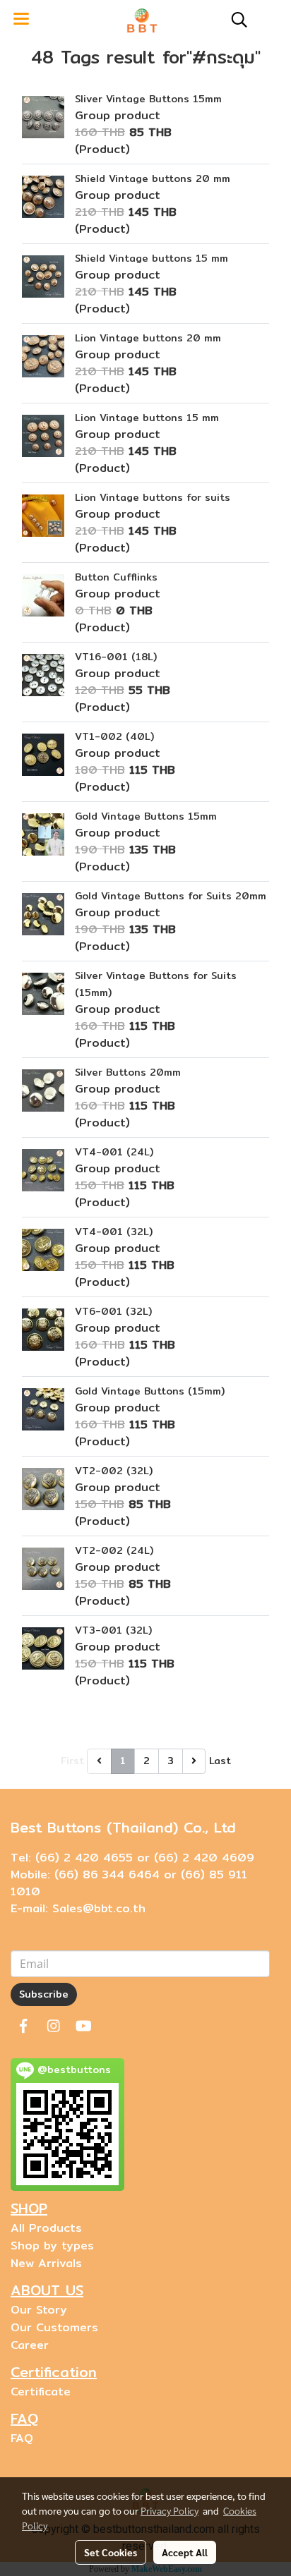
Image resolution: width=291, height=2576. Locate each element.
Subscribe (44, 1994)
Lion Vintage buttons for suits (153, 497)
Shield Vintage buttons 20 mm (153, 178)
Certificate (41, 2392)
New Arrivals (46, 2263)
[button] (234, 20)
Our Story (39, 2310)
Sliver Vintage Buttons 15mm (148, 99)
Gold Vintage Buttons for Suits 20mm (171, 896)
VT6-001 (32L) (113, 1311)
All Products (46, 2228)
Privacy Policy (170, 2510)
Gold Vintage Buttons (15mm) (150, 1391)
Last (220, 1761)
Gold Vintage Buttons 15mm (146, 816)
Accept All (185, 2552)
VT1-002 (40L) (114, 736)
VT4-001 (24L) (114, 1152)
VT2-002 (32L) (114, 1471)
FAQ (22, 2438)
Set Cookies (111, 2552)
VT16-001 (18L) (116, 657)
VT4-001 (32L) (114, 1232)
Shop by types (52, 2246)
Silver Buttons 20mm (128, 1072)
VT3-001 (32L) (113, 1630)
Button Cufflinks (116, 577)
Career (30, 2345)
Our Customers (54, 2327)
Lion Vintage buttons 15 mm (147, 418)
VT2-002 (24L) (114, 1550)
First (72, 1761)
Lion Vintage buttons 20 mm (148, 338)
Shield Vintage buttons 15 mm (152, 258)
